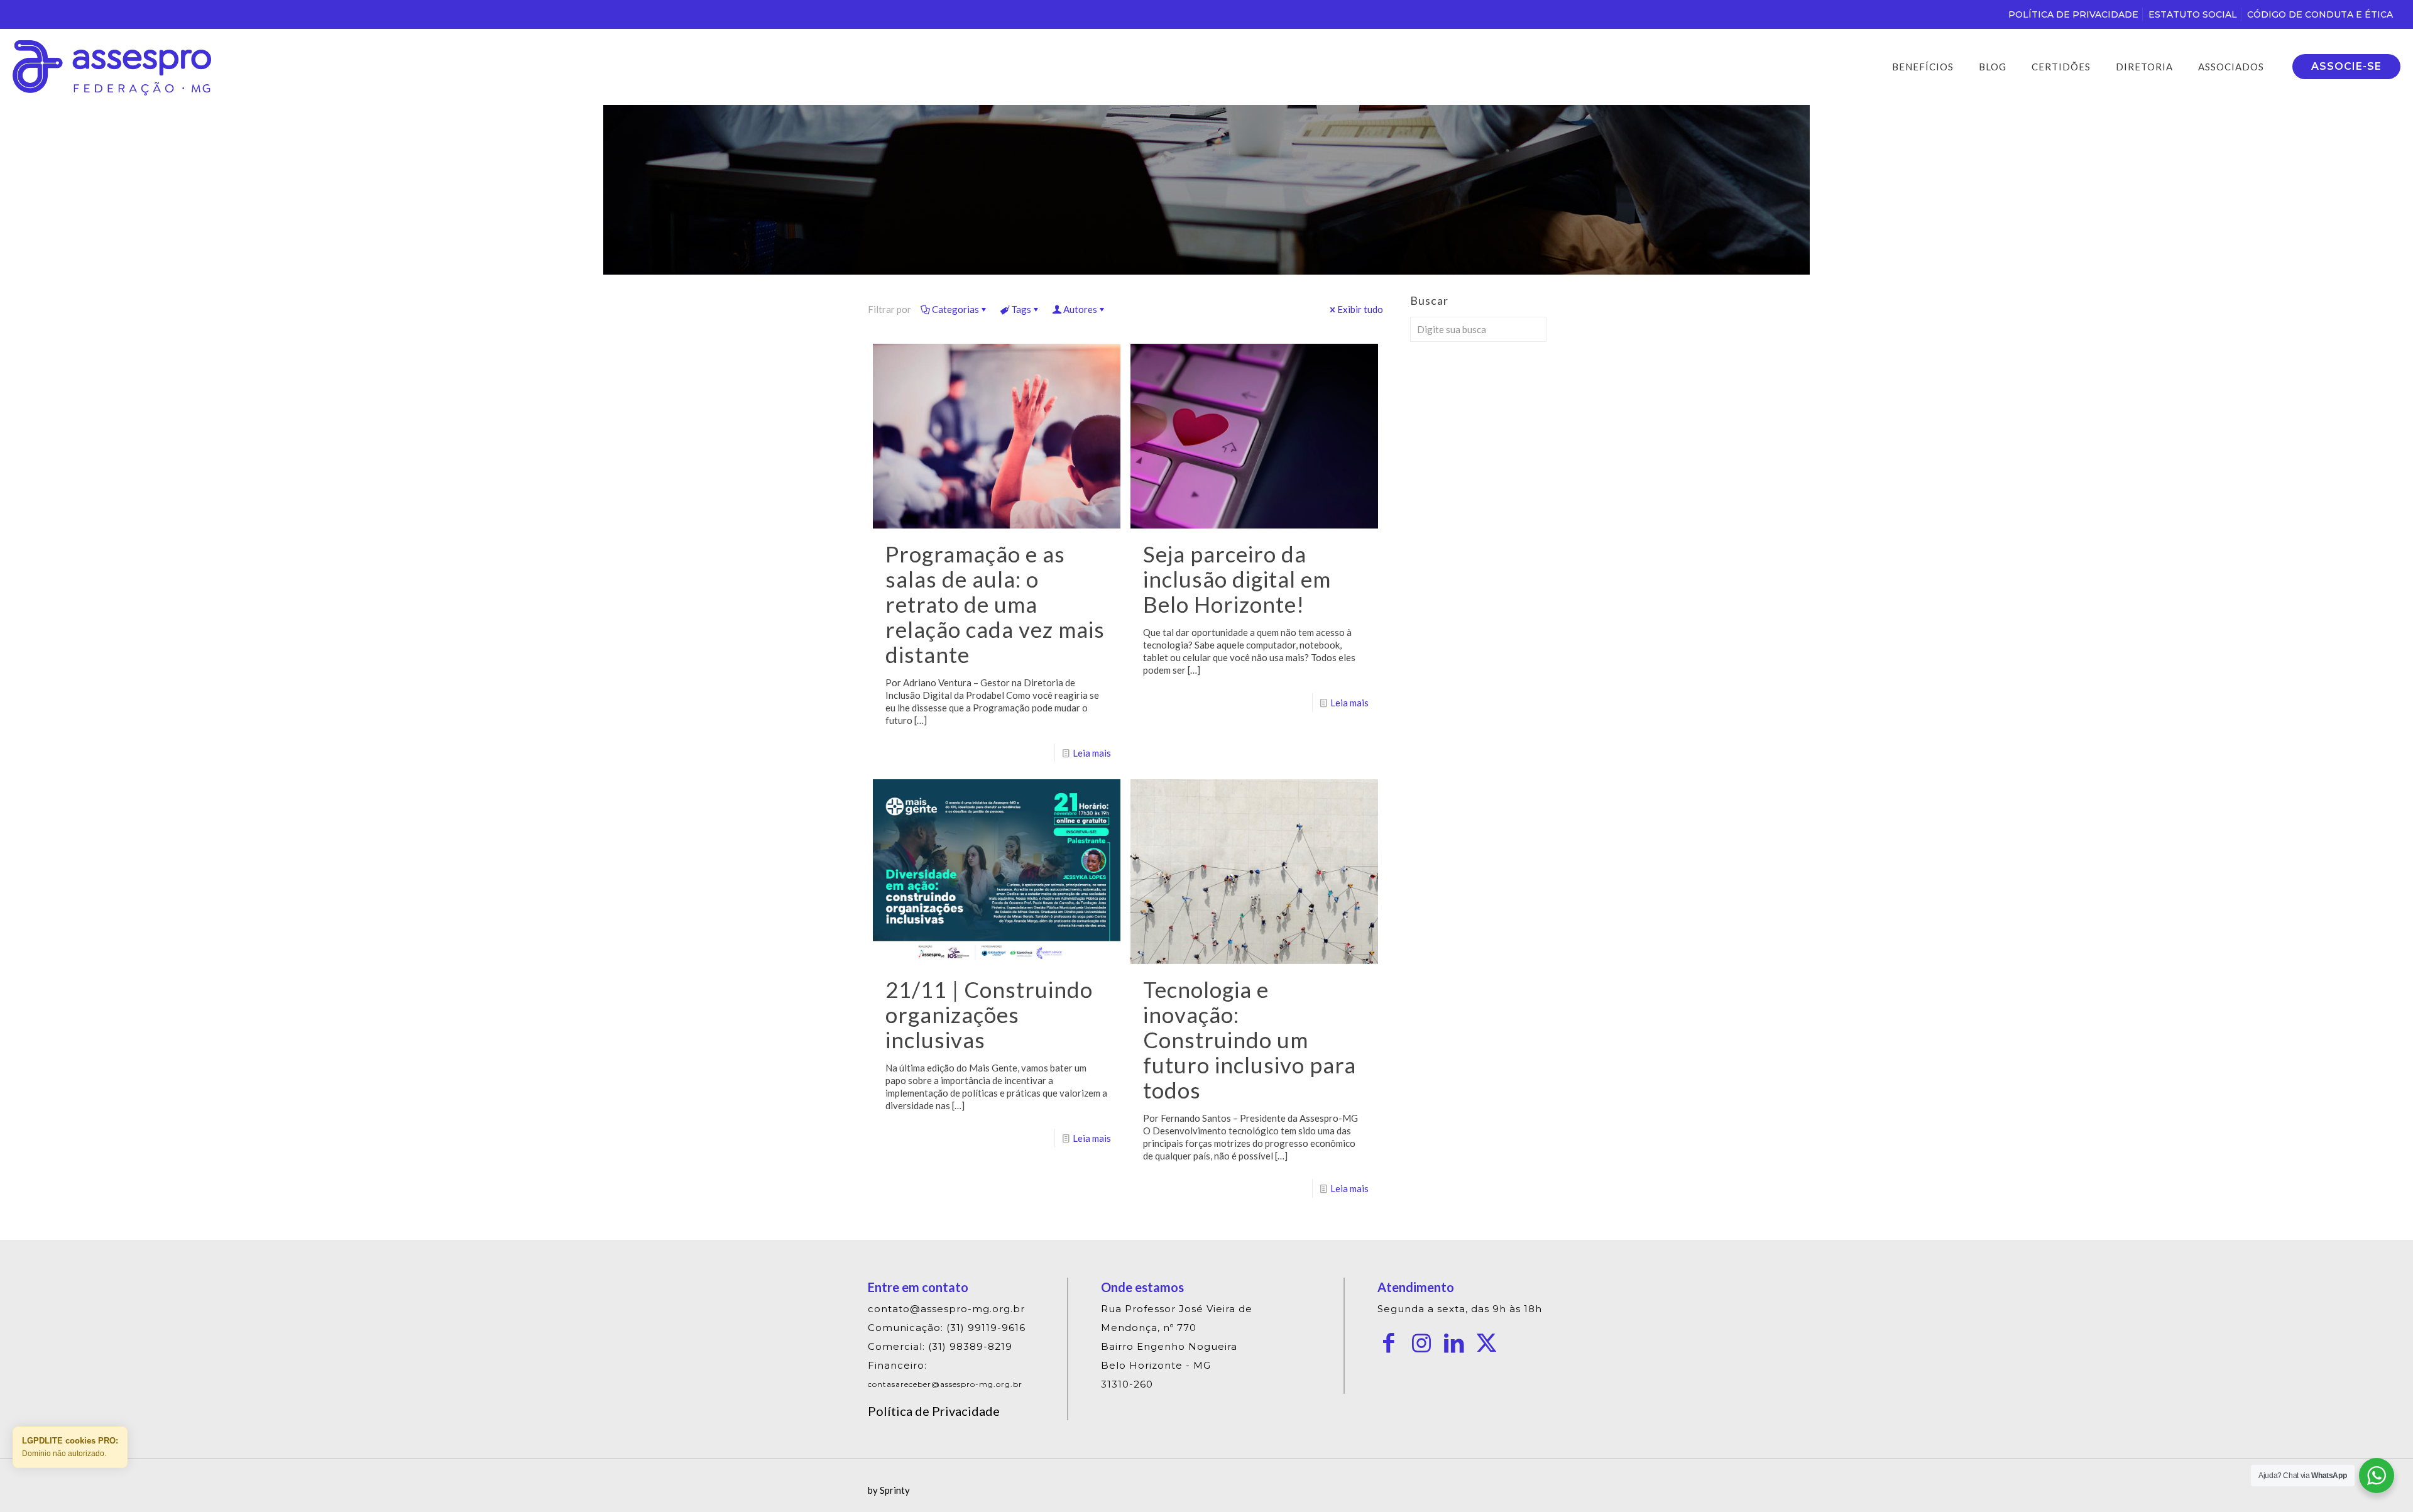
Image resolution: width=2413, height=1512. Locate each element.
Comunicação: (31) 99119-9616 (947, 1328)
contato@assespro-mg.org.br (946, 1309)
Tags (1021, 309)
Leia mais (1092, 753)
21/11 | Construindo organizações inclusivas (989, 1014)
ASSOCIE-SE (2346, 66)
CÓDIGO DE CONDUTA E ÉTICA (2320, 14)
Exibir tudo (1360, 309)
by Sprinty (889, 1490)
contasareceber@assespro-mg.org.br (945, 1384)
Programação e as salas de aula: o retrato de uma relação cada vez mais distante (995, 604)
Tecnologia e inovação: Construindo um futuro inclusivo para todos (1250, 1039)
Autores (1080, 309)
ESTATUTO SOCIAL (2193, 14)
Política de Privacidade (934, 1411)
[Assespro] (112, 67)
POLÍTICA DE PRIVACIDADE (2073, 14)
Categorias (955, 309)
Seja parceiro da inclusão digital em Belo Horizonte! (1237, 579)
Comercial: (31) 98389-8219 (940, 1346)
